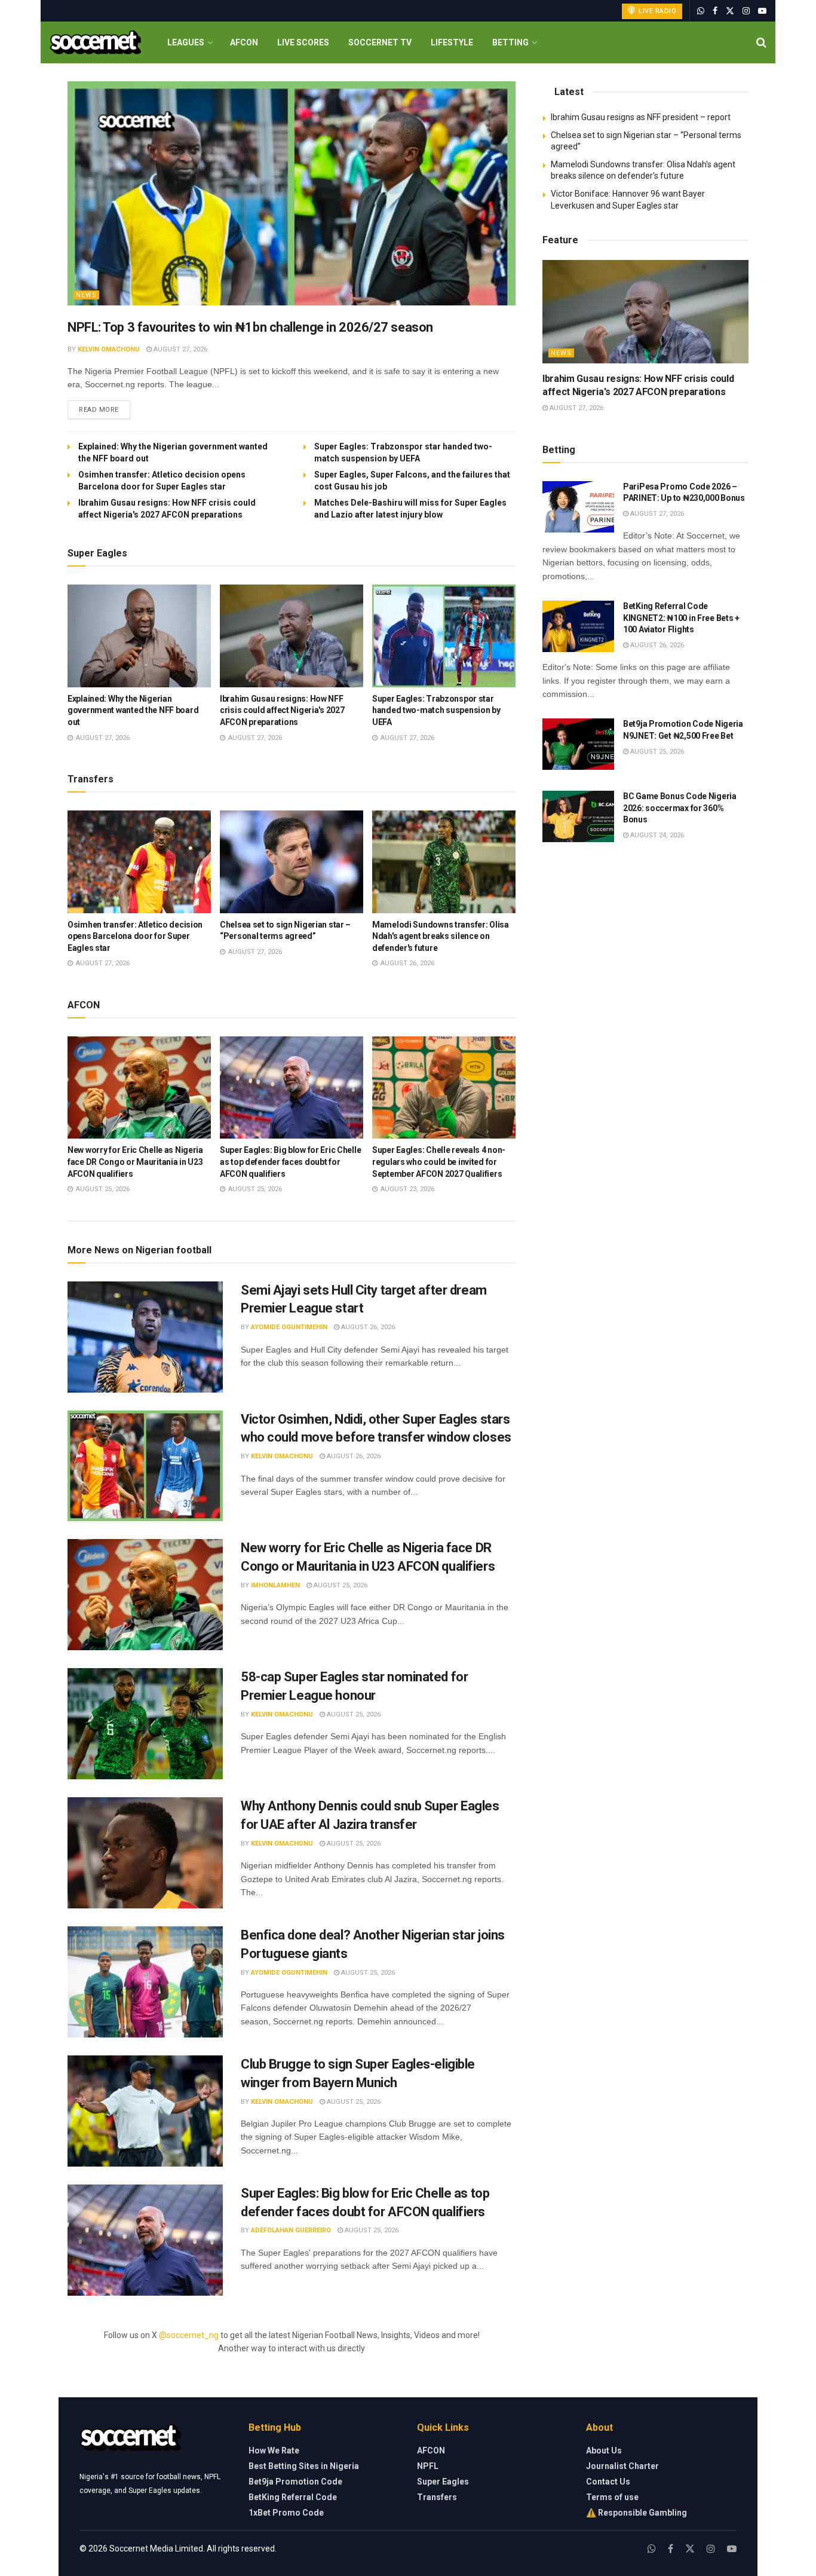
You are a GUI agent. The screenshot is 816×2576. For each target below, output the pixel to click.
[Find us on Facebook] (715, 11)
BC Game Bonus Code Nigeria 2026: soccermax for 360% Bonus (680, 808)
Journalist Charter (622, 2466)
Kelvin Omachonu (109, 349)
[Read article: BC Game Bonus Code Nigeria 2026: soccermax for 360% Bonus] (578, 816)
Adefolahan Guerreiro (291, 2230)
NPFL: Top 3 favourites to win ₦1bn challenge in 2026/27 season (250, 327)
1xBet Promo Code (286, 2513)
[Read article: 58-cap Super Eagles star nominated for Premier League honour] (145, 1724)
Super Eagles (443, 2482)
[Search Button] (761, 42)
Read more (105, 409)
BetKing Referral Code (293, 2497)
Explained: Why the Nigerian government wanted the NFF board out (133, 710)
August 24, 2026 (656, 835)
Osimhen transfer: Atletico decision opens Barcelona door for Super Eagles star (135, 936)
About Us (604, 2450)
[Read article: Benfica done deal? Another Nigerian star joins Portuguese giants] (145, 1982)
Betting (510, 42)
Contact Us (608, 2482)
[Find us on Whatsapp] (701, 11)
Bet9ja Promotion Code (295, 2482)
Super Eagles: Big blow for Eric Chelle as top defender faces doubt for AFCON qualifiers (290, 1162)
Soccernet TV (380, 42)
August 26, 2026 (367, 1327)
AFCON (244, 42)
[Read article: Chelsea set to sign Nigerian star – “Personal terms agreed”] (292, 862)
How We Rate (274, 2450)
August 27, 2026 (180, 349)
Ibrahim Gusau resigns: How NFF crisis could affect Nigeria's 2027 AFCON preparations (282, 710)
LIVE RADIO (657, 11)
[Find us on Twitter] (730, 11)
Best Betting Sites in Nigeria (304, 2466)
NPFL (428, 2466)
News (86, 295)
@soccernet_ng (189, 2335)
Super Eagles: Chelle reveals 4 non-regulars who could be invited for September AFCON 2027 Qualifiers (439, 1162)
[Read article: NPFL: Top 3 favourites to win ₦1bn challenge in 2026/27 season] (292, 193)
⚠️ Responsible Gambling (636, 2513)
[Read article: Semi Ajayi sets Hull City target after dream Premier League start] (145, 1337)
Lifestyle (452, 42)
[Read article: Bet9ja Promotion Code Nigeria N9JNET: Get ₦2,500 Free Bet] (578, 744)
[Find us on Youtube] (762, 11)
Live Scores (303, 42)
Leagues (186, 42)
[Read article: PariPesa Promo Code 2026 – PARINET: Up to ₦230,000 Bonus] (578, 507)
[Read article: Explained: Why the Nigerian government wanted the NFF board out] (139, 636)
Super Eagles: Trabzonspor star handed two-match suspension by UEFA (436, 710)
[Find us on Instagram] (746, 11)
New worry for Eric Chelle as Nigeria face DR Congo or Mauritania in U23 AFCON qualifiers (135, 1162)
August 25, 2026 (340, 1585)
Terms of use (612, 2497)
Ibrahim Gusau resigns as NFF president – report (641, 117)
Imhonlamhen (275, 1585)
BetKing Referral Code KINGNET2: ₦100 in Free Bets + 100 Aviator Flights (681, 618)
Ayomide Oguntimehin (289, 1327)
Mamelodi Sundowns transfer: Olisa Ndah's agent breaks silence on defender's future (441, 936)
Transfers (437, 2497)
